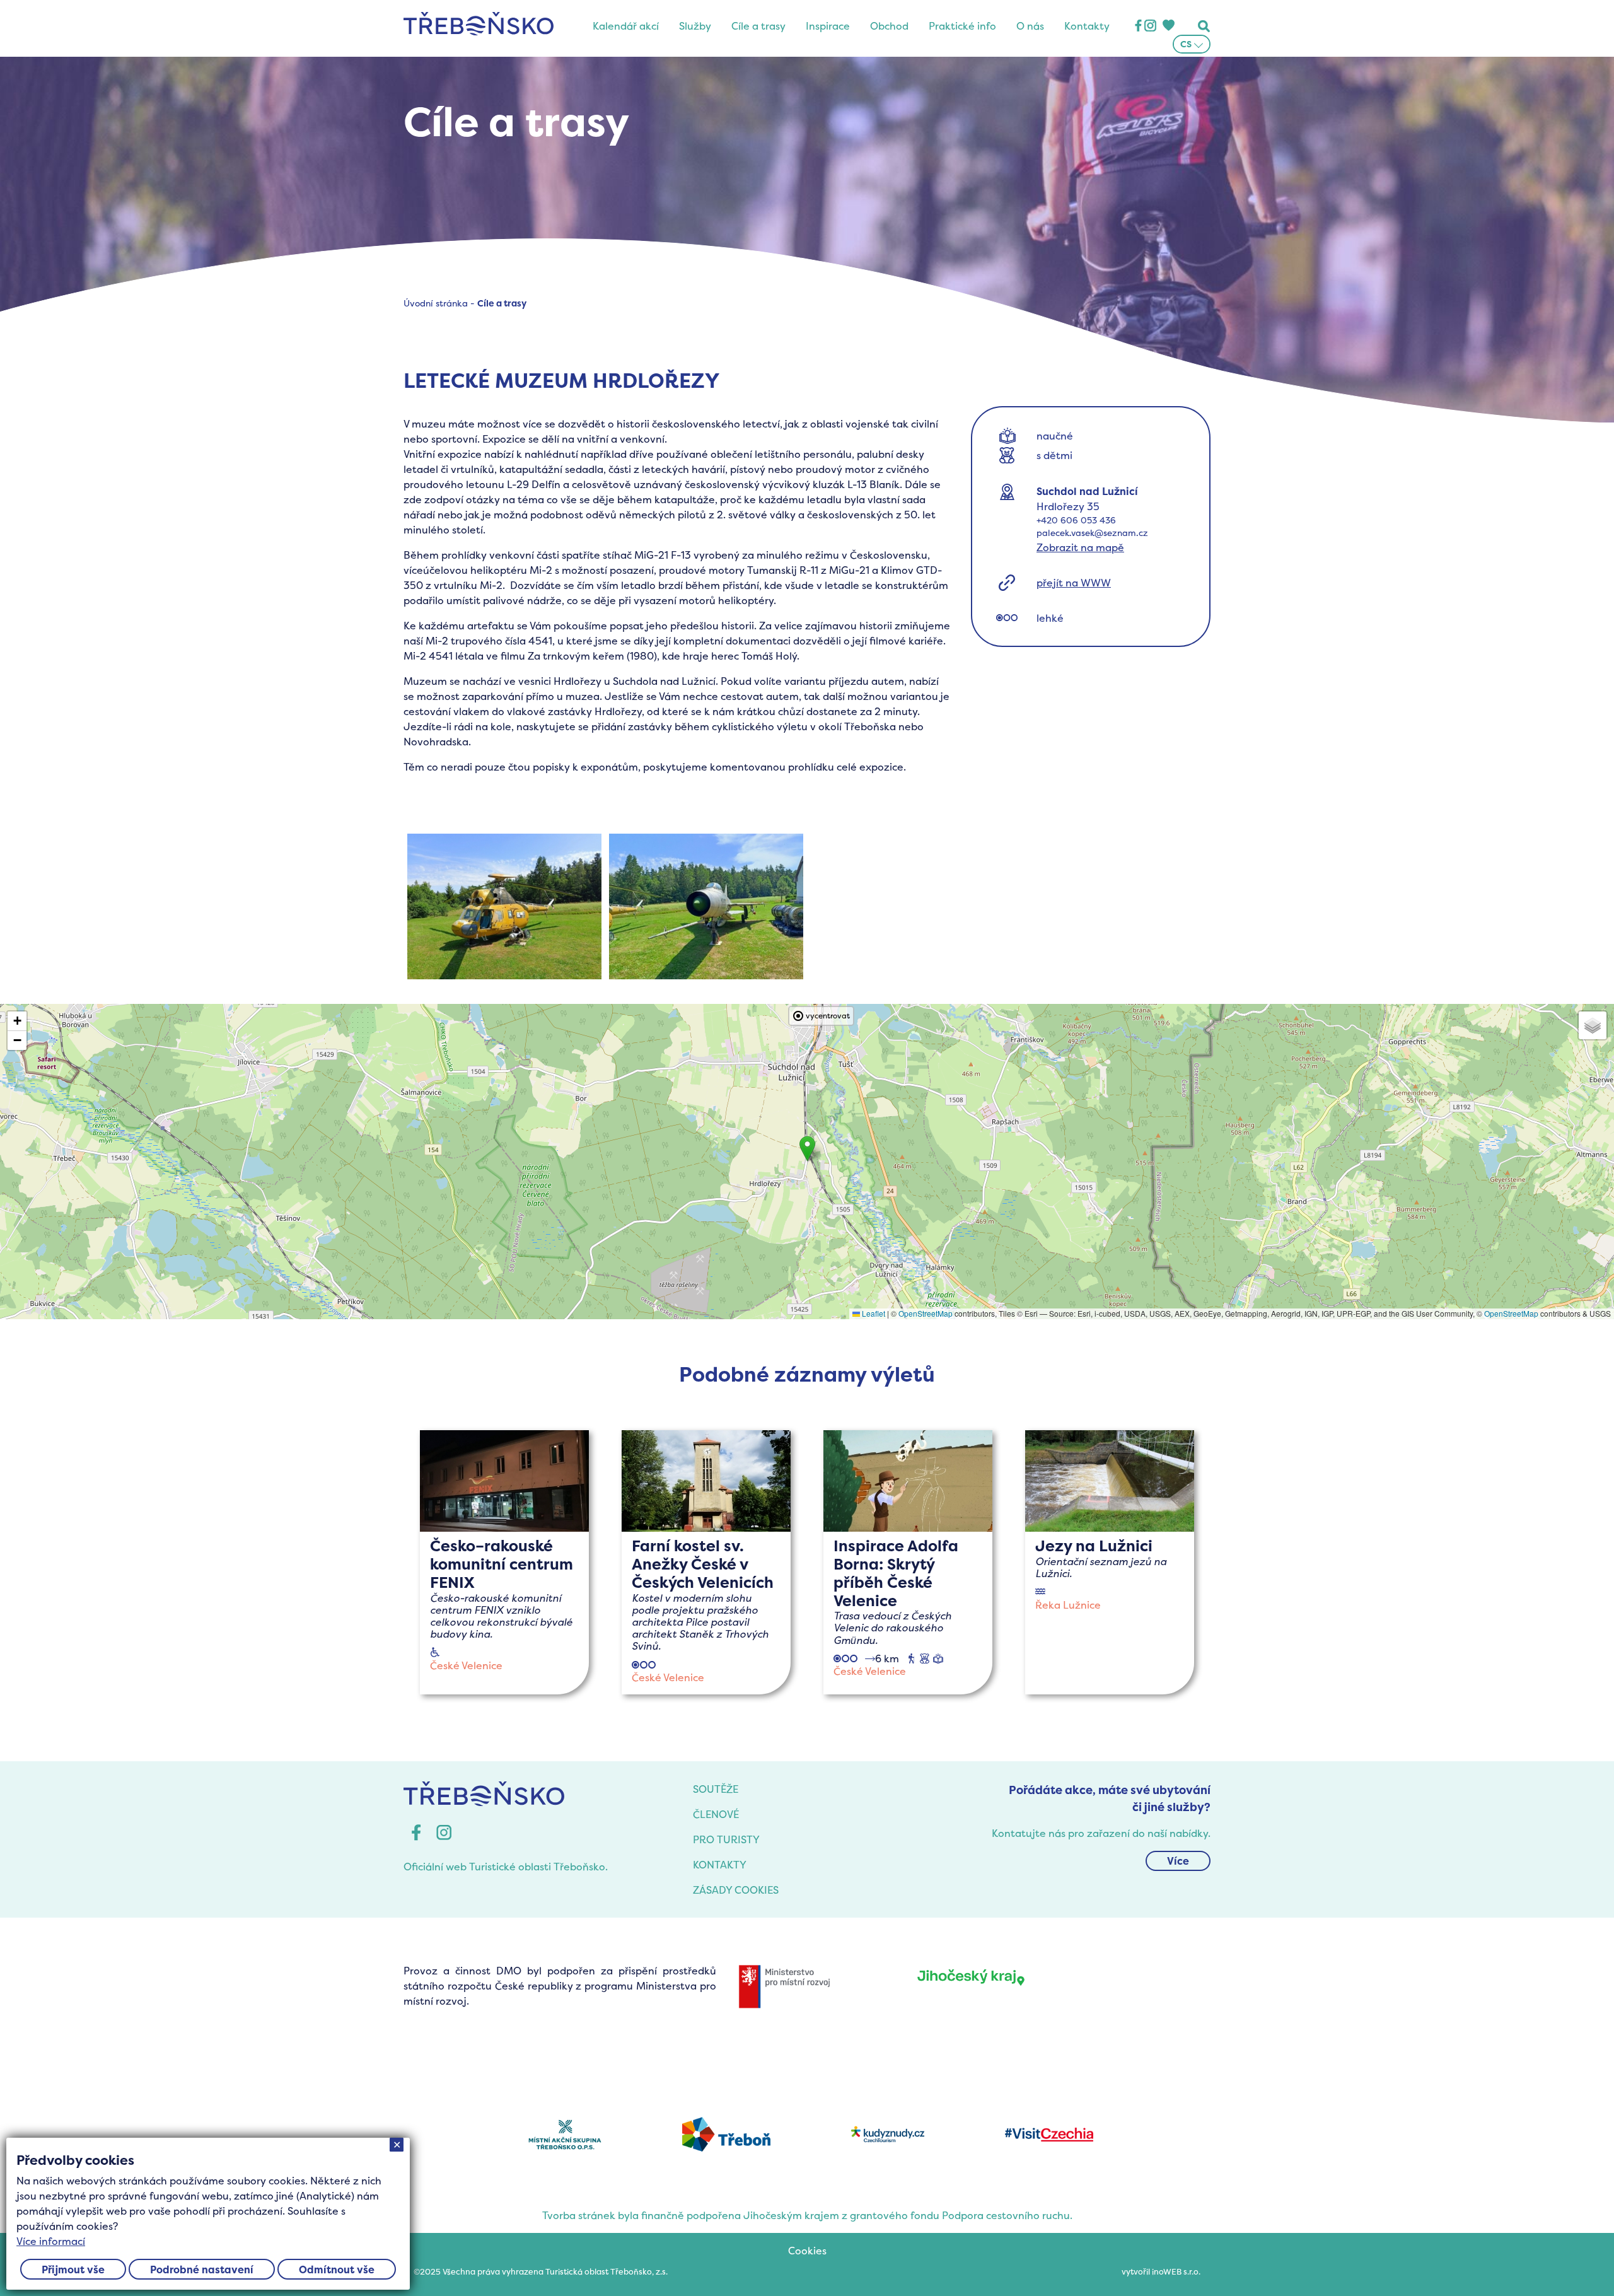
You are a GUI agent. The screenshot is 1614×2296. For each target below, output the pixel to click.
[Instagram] (1150, 26)
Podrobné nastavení (202, 2270)
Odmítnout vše (337, 2270)
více (505, 1562)
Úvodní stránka (436, 303)
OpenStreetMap (926, 1313)
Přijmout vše (73, 2270)
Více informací (51, 2241)
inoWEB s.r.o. (1176, 2272)
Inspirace (828, 26)
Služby (695, 26)
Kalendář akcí (626, 26)
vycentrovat (828, 1016)
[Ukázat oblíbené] (1168, 26)
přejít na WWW (1074, 583)
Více (1178, 1861)
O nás (1030, 26)
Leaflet (873, 1313)
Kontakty (1087, 26)
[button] (807, 1149)
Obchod (889, 26)
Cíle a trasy (758, 26)
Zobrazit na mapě (1080, 547)
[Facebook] (1138, 26)
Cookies (807, 2251)
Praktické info (962, 26)
